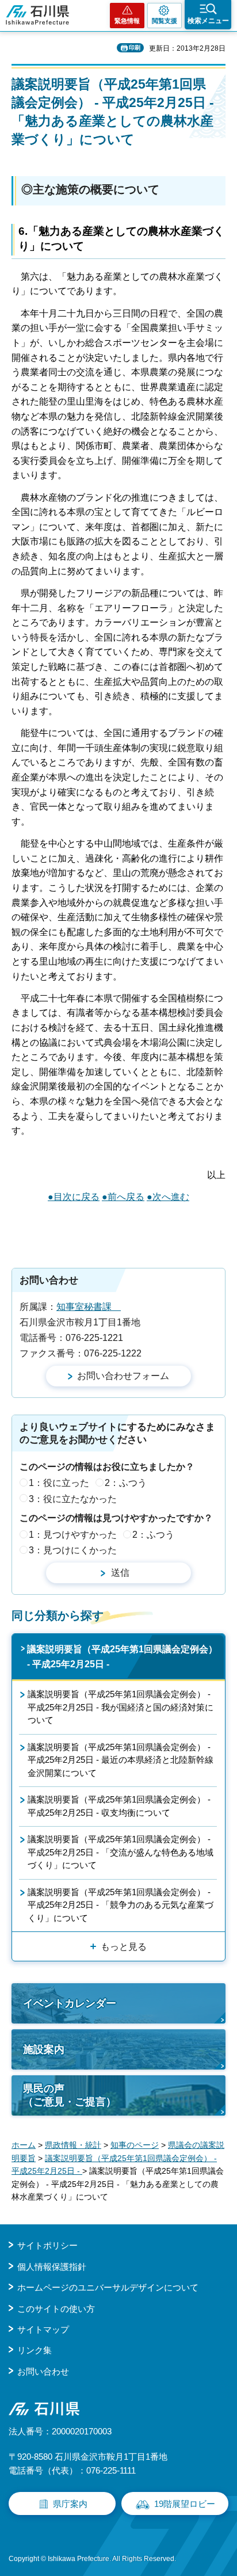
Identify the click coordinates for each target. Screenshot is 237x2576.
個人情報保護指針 (52, 2267)
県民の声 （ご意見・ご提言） (70, 2095)
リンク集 (35, 2350)
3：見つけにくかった (73, 1550)
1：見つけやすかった (73, 1535)
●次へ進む (168, 1197)
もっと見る (124, 1947)
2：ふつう (126, 1483)
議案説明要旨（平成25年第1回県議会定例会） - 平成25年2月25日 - (122, 1657)
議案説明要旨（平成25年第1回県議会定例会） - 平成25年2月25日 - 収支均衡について (119, 1806)
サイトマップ (43, 2329)
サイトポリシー (47, 2245)
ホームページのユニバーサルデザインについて (108, 2287)
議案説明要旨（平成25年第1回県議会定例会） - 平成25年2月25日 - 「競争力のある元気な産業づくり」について (121, 1905)
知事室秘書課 (89, 1307)
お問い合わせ (43, 2371)
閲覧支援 (165, 21)
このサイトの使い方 (56, 2309)
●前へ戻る (123, 1197)
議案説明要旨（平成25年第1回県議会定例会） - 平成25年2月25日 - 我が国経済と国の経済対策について (121, 1707)
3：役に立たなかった (73, 1499)
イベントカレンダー (70, 2003)
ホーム (24, 2145)
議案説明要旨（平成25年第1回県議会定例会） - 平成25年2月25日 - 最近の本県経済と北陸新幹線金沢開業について (121, 1760)
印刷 (135, 47)
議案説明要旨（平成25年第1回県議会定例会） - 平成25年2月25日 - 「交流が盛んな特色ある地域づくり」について (121, 1852)
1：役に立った (59, 1483)
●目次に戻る (74, 1197)
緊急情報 (127, 21)
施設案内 (44, 2049)
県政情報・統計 (73, 2145)
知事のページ (135, 2145)
